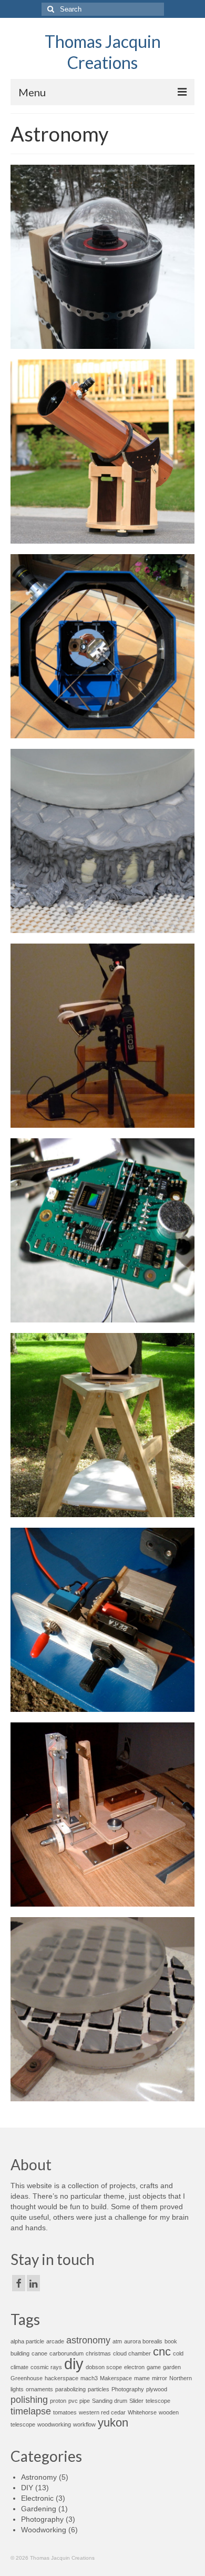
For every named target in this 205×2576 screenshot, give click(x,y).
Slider (136, 2401)
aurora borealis (143, 2341)
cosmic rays (46, 2367)
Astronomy (39, 2477)
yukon (113, 2423)
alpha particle (27, 2341)
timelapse (31, 2411)
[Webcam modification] (102, 1230)
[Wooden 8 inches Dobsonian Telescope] (102, 452)
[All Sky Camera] (102, 257)
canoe (39, 2353)
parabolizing (70, 2389)
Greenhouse (27, 2378)
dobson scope (104, 2367)
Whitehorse (142, 2412)
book (171, 2341)
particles (99, 2389)
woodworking (54, 2424)
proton (58, 2401)
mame (142, 2378)
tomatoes (65, 2412)
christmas (98, 2353)
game (154, 2367)
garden (172, 2367)
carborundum (66, 2353)
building (20, 2353)
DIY (27, 2488)
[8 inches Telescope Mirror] (102, 841)
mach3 (89, 2378)
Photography (128, 2389)
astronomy (88, 2340)
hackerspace (61, 2378)
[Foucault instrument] (102, 1815)
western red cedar (102, 2412)
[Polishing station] (102, 1425)
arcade (55, 2341)
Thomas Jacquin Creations (103, 52)
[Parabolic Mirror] (102, 2009)
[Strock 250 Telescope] (102, 646)
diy (74, 2364)
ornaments (39, 2389)
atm (117, 2341)
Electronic (37, 2498)
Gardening (39, 2509)
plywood (157, 2389)
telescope (158, 2401)
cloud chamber (132, 2353)
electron (134, 2367)
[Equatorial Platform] (102, 1620)
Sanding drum (110, 2401)
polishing (29, 2400)
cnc (162, 2352)
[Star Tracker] (102, 1036)
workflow (84, 2424)
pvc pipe (79, 2401)
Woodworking (44, 2530)
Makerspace (116, 2378)
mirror (160, 2378)
